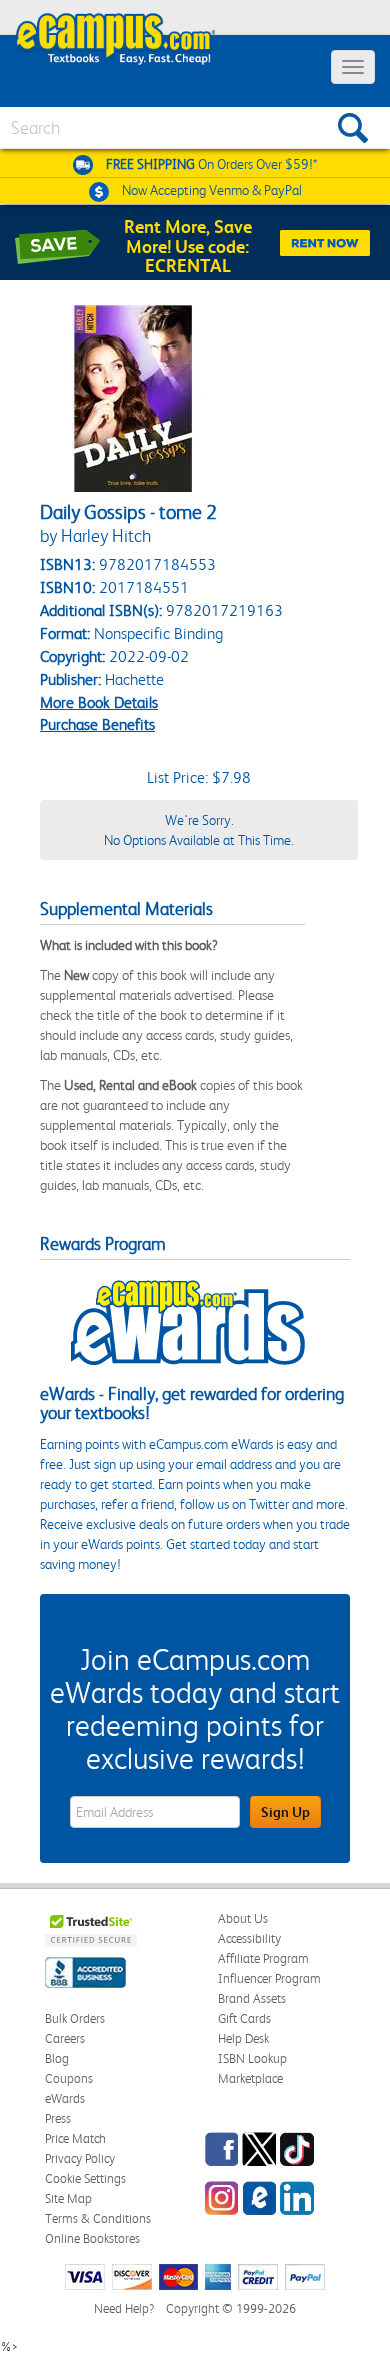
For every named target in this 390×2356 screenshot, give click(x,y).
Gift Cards (244, 2018)
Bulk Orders (75, 2018)
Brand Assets (252, 1998)
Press (58, 2118)
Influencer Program (269, 1978)
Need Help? (124, 2308)
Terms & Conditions (98, 2218)
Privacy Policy (80, 2158)
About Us (243, 1918)
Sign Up (285, 1812)
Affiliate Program (263, 1958)
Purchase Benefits (97, 724)
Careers (65, 2038)
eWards (65, 2098)
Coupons (69, 2078)
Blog (57, 2058)
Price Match (75, 2138)
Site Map (68, 2198)
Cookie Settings (85, 2178)
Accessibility (249, 1938)
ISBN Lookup (252, 2058)
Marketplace (250, 2078)
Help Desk (243, 2038)
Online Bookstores (92, 2238)
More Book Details (99, 702)
